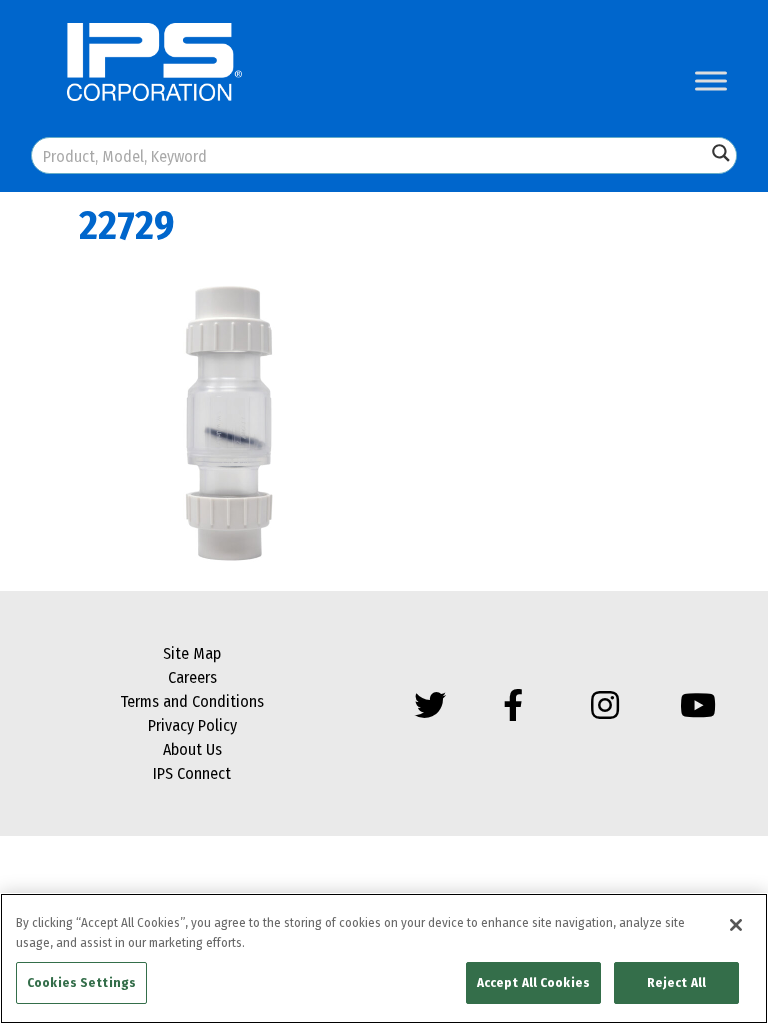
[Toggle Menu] (711, 80)
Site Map (192, 653)
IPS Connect (192, 773)
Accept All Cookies (533, 982)
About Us (192, 749)
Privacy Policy (192, 725)
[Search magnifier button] (721, 153)
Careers (192, 677)
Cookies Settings (81, 982)
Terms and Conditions (192, 701)
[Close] (736, 925)
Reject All (676, 982)
